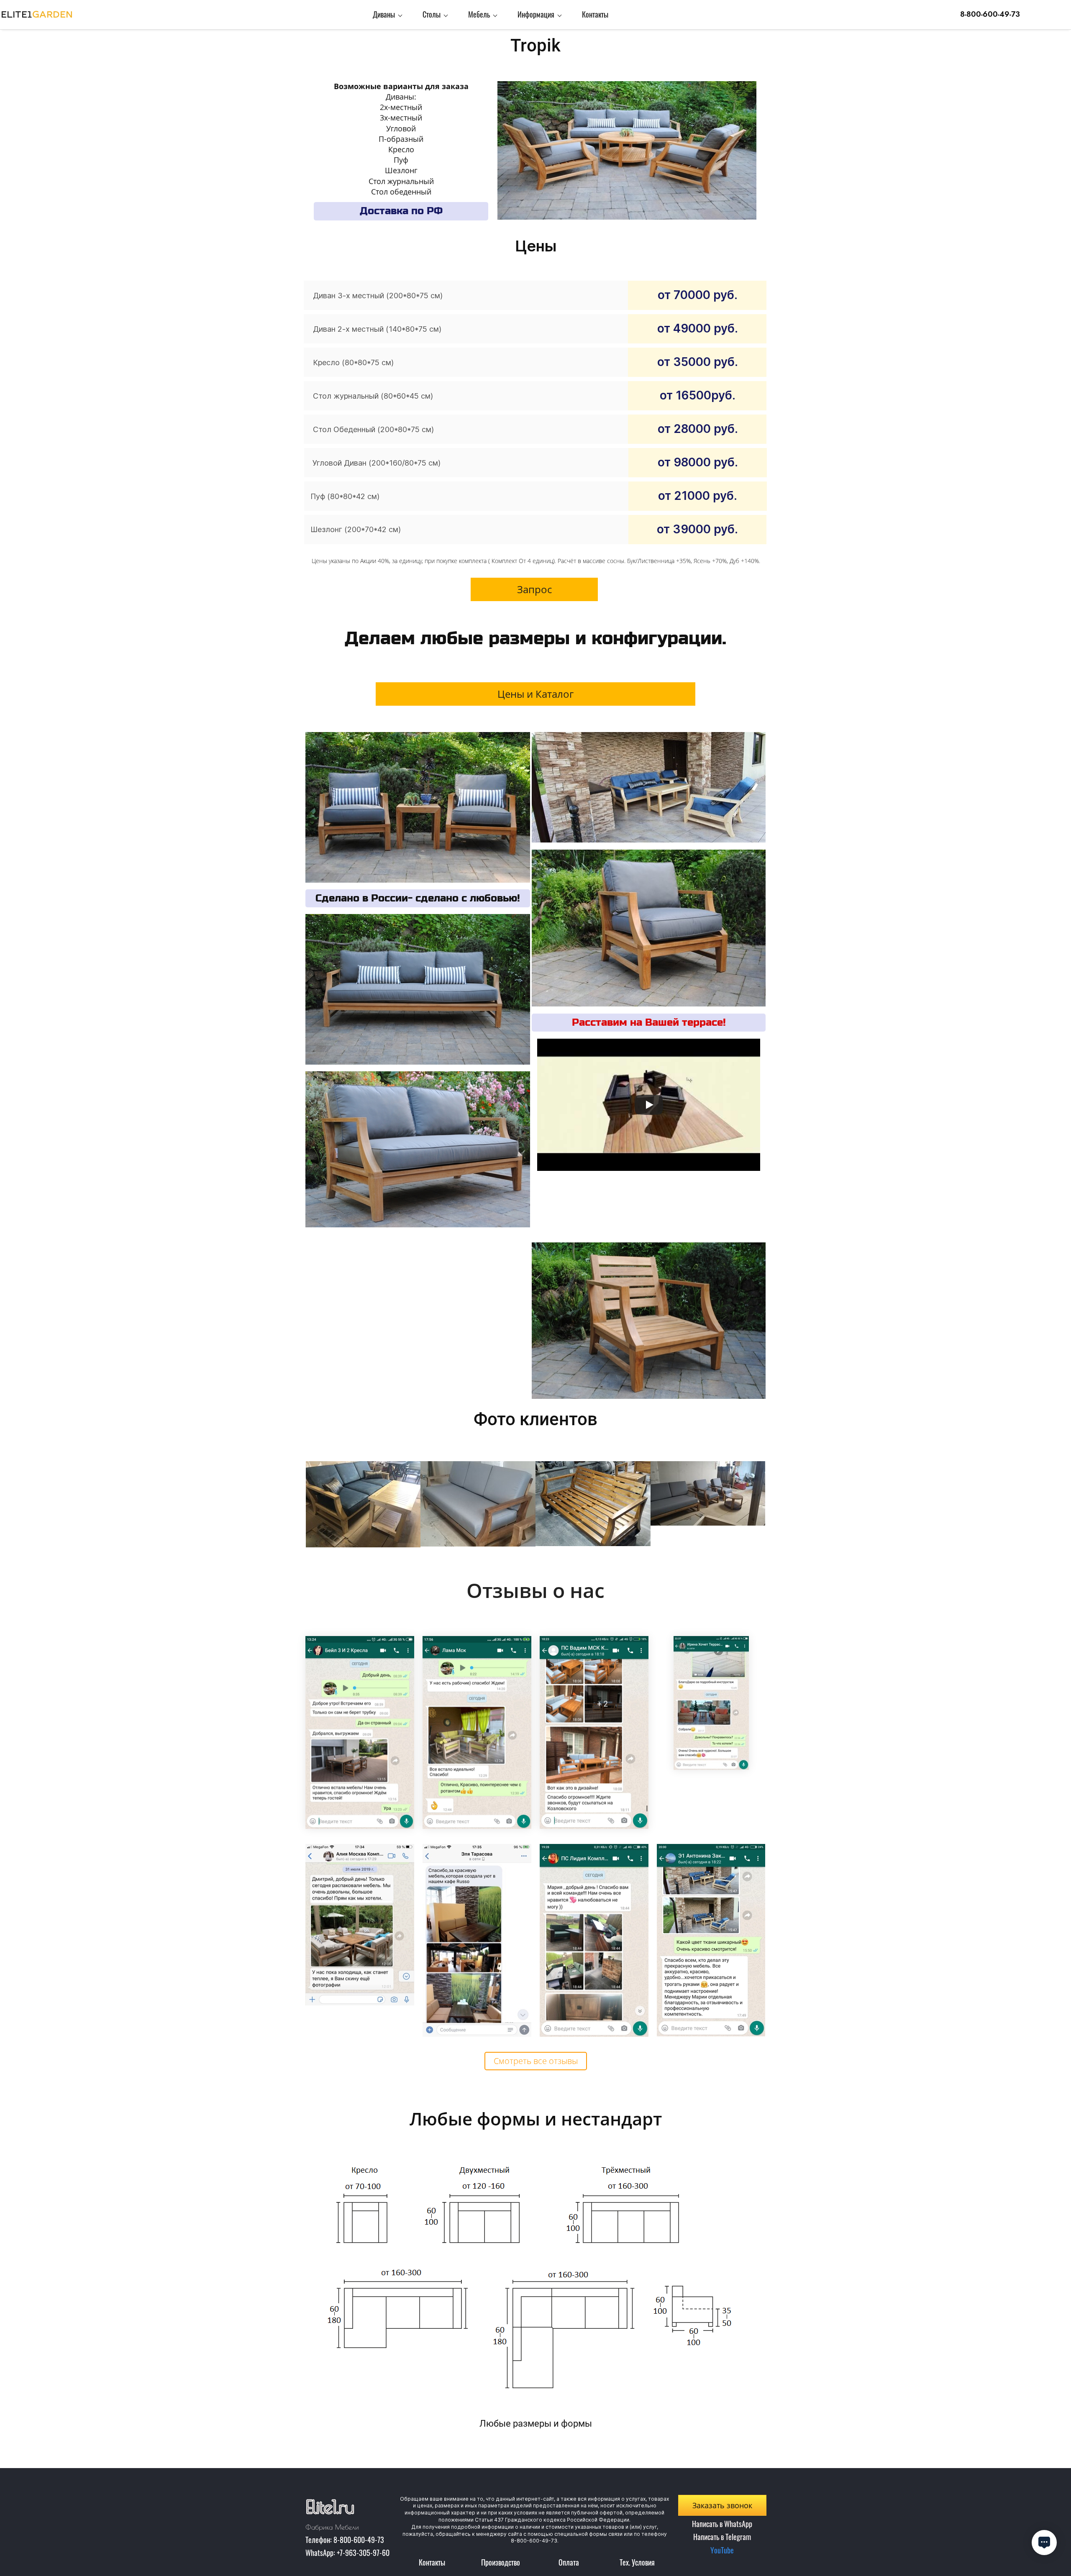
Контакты (432, 2562)
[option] (535, 2295)
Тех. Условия (637, 2562)
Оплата (569, 2562)
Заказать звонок (722, 2505)
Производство (501, 2562)
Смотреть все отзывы (536, 2061)
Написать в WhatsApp (722, 2524)
